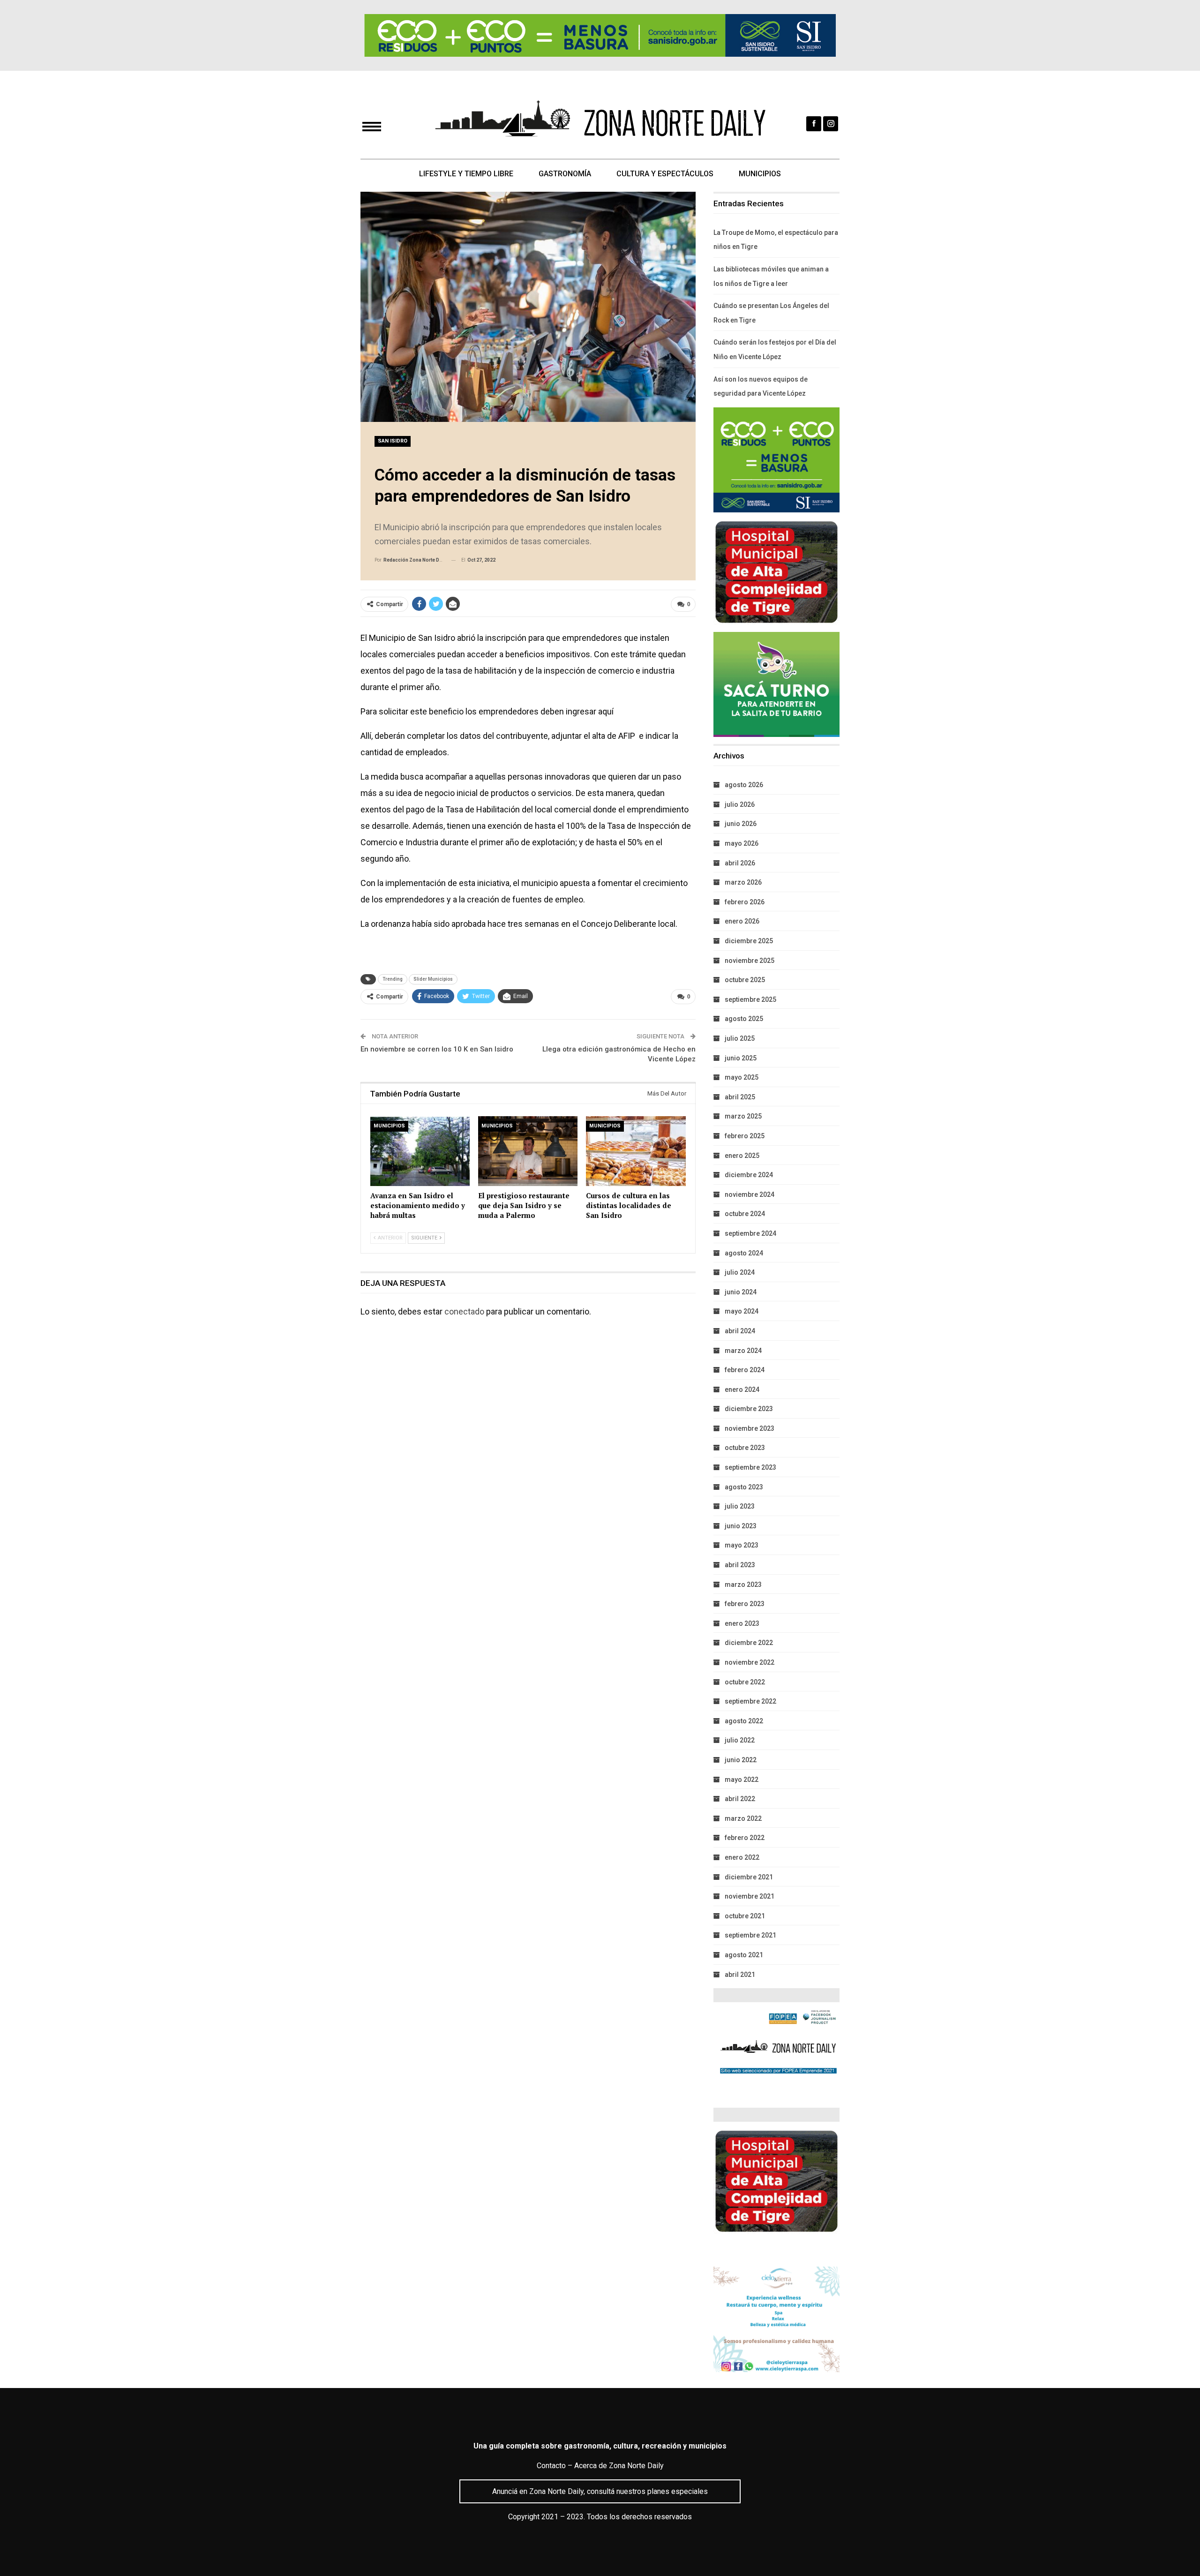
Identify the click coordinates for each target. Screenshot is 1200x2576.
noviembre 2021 (750, 1896)
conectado (464, 1311)
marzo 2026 (743, 882)
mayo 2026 (742, 843)
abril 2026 (740, 863)
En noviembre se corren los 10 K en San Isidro (437, 1049)
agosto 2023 (744, 1487)
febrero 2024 (745, 1370)
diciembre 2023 (749, 1409)
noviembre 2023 (750, 1428)
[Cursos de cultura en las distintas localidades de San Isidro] (636, 1151)
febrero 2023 (745, 1604)
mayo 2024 (742, 1311)
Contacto (551, 2466)
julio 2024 (740, 1272)
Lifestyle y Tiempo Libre (466, 174)
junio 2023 (741, 1526)
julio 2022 (740, 1740)
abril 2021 (740, 1975)
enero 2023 (742, 1623)
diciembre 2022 (749, 1643)
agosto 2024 (744, 1253)
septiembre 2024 (750, 1233)
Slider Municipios (433, 979)
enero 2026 (742, 921)
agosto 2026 (744, 785)
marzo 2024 (743, 1351)
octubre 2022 (745, 1682)
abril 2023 (740, 1565)
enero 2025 (742, 1156)
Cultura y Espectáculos (665, 174)
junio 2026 (741, 824)
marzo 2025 (743, 1116)
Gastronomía (565, 174)
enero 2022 (742, 1857)
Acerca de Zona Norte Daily (619, 2466)
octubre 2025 (745, 980)
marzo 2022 (743, 1818)
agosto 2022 (744, 1721)
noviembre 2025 (750, 961)
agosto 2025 (744, 1019)
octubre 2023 (745, 1448)
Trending (393, 979)
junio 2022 (741, 1760)
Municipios (760, 174)
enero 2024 (742, 1389)
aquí (605, 711)
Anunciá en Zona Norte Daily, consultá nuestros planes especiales (600, 2491)
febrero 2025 (745, 1136)
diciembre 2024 (749, 1175)
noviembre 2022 (750, 1662)
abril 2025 (740, 1097)
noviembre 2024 (750, 1194)
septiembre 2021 (750, 1935)
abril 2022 (740, 1799)
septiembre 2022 (750, 1701)
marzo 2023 (743, 1585)
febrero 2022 (745, 1838)
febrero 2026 (745, 902)
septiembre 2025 (750, 999)
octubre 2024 (745, 1214)
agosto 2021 (744, 1955)
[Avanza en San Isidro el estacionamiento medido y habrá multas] (420, 1151)
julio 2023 (740, 1506)
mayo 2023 (742, 1545)
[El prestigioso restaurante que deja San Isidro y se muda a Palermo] (528, 1151)
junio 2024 (741, 1292)
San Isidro (393, 441)
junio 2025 (741, 1058)
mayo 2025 (742, 1077)
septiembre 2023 (750, 1467)
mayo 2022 (742, 1780)
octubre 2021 (745, 1916)
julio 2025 (740, 1038)
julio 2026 (740, 804)
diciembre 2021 (749, 1877)
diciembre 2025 (749, 941)
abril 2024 (740, 1331)
